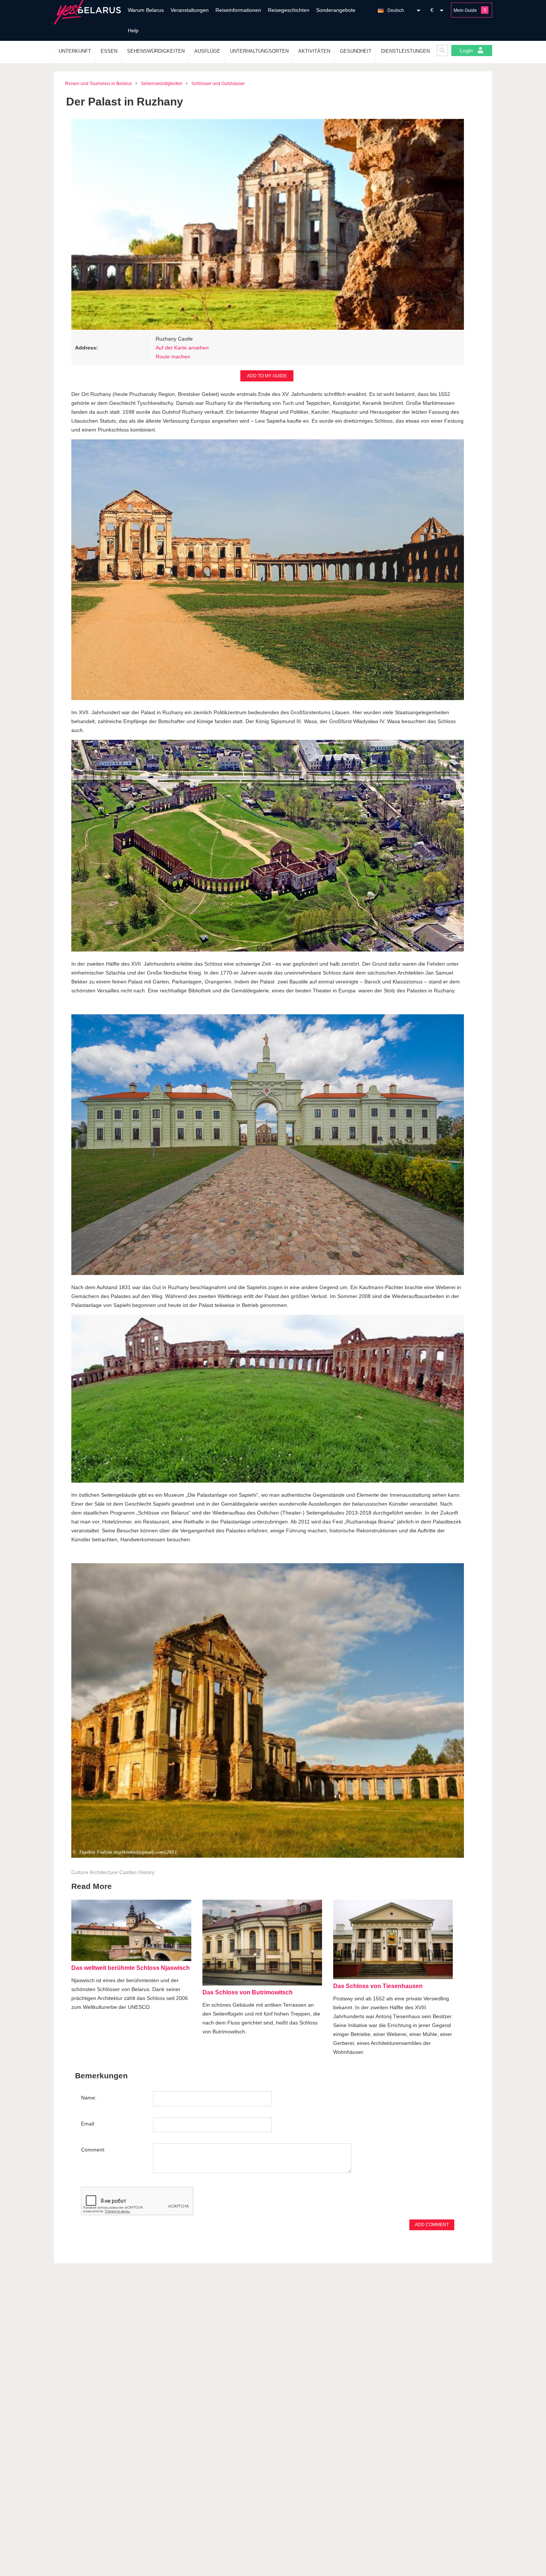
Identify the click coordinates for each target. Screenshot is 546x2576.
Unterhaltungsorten (259, 51)
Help (133, 30)
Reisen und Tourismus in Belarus (98, 84)
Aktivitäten (314, 51)
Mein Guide (465, 10)
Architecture (104, 1872)
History (146, 1872)
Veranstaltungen (190, 10)
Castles (128, 1872)
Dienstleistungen (405, 51)
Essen (109, 51)
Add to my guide (267, 376)
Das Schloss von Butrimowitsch (248, 1992)
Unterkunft (75, 51)
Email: (88, 2124)
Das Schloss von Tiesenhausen (378, 1986)
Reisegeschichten (289, 10)
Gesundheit (356, 51)
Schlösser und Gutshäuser (218, 84)
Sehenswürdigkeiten (156, 51)
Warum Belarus (146, 10)
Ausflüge (207, 51)
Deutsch (396, 10)
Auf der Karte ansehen (182, 348)
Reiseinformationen (238, 10)
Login (467, 51)
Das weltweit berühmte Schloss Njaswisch (131, 1968)
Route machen (173, 357)
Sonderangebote (336, 10)
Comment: (93, 2150)
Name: (89, 2098)
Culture (80, 1872)
